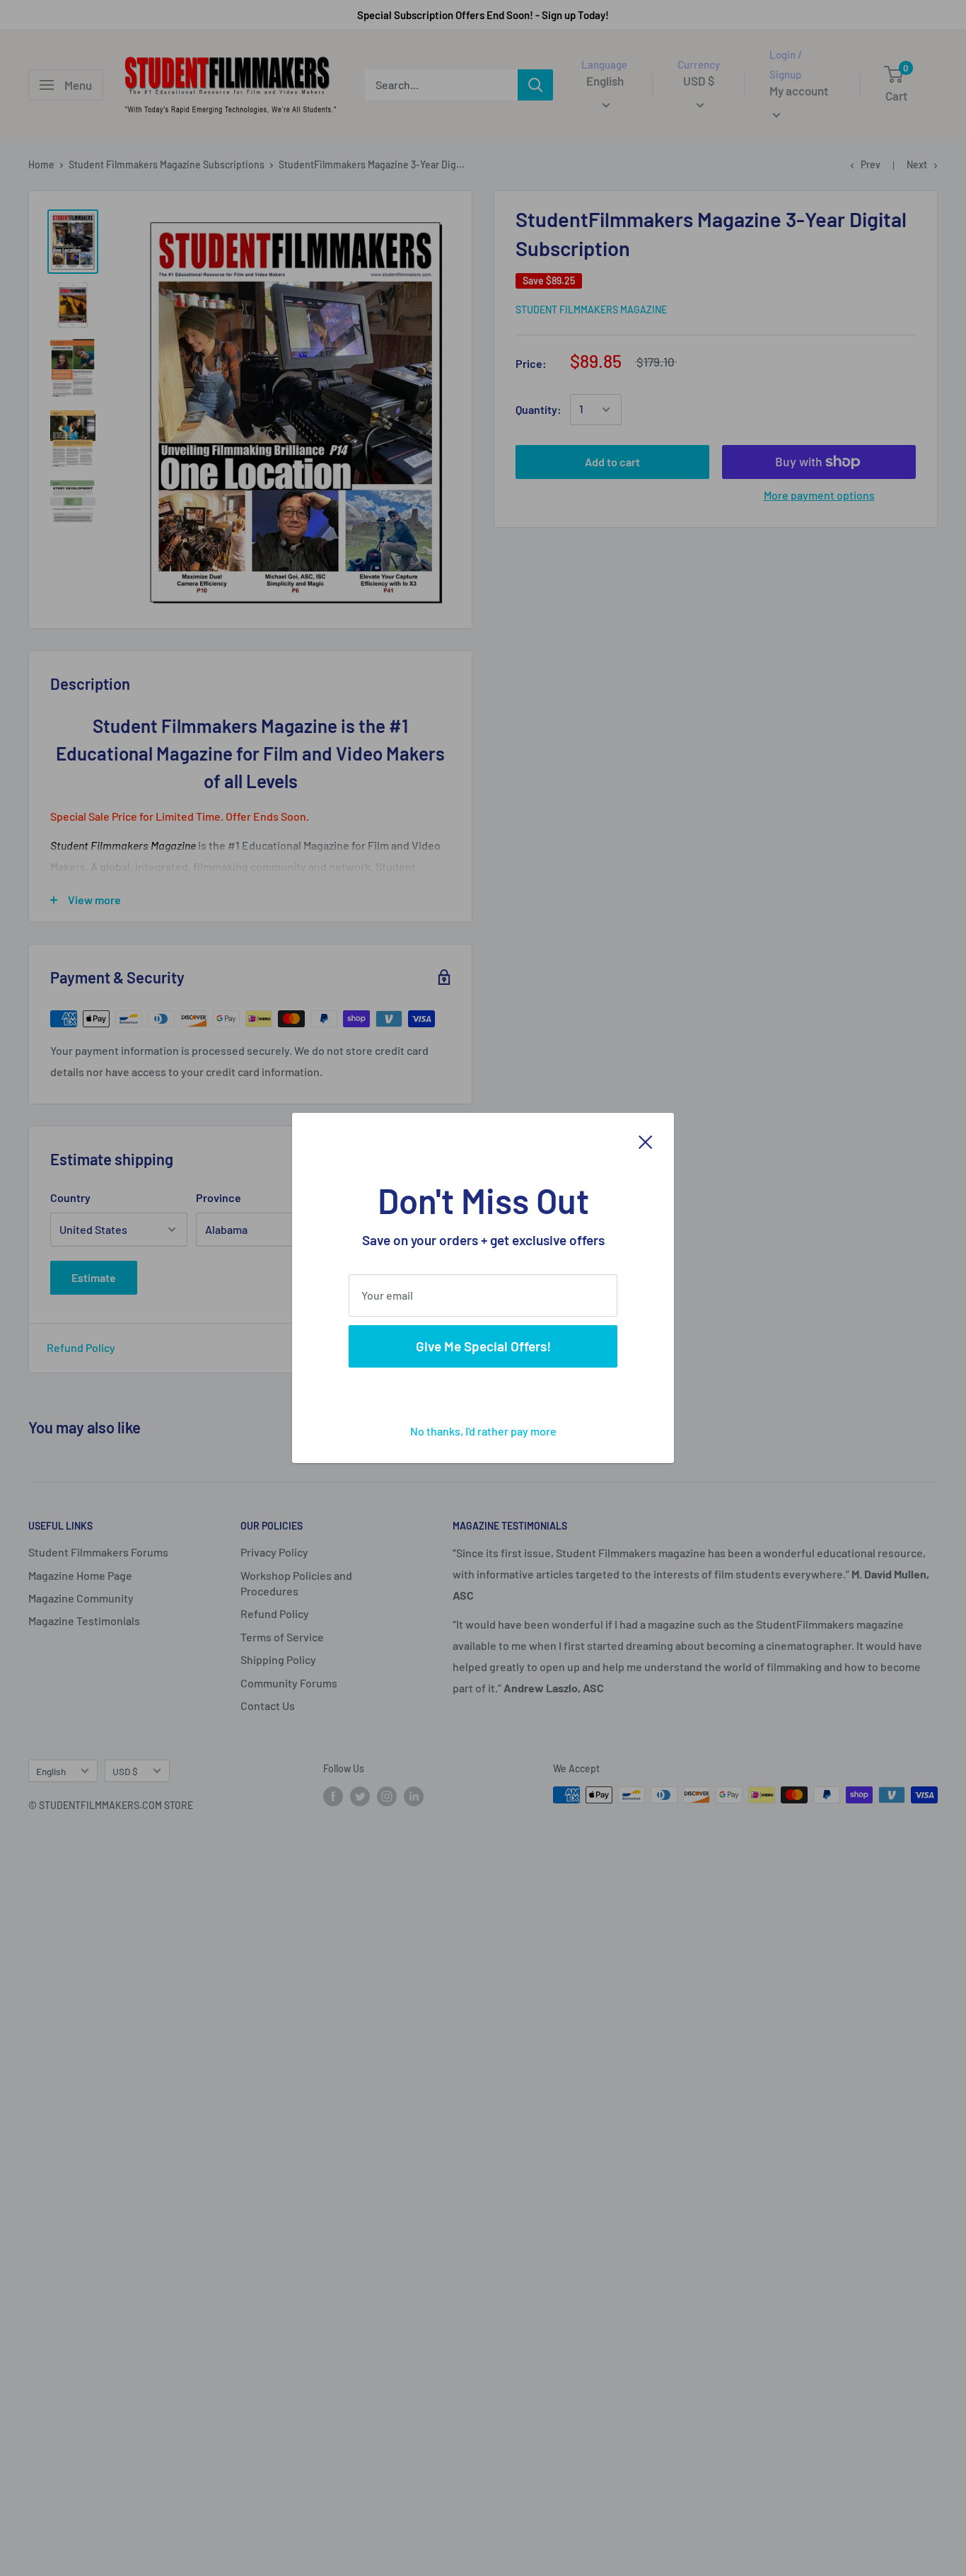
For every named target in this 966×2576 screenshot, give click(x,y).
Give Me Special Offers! (483, 1346)
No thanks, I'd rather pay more (483, 1431)
